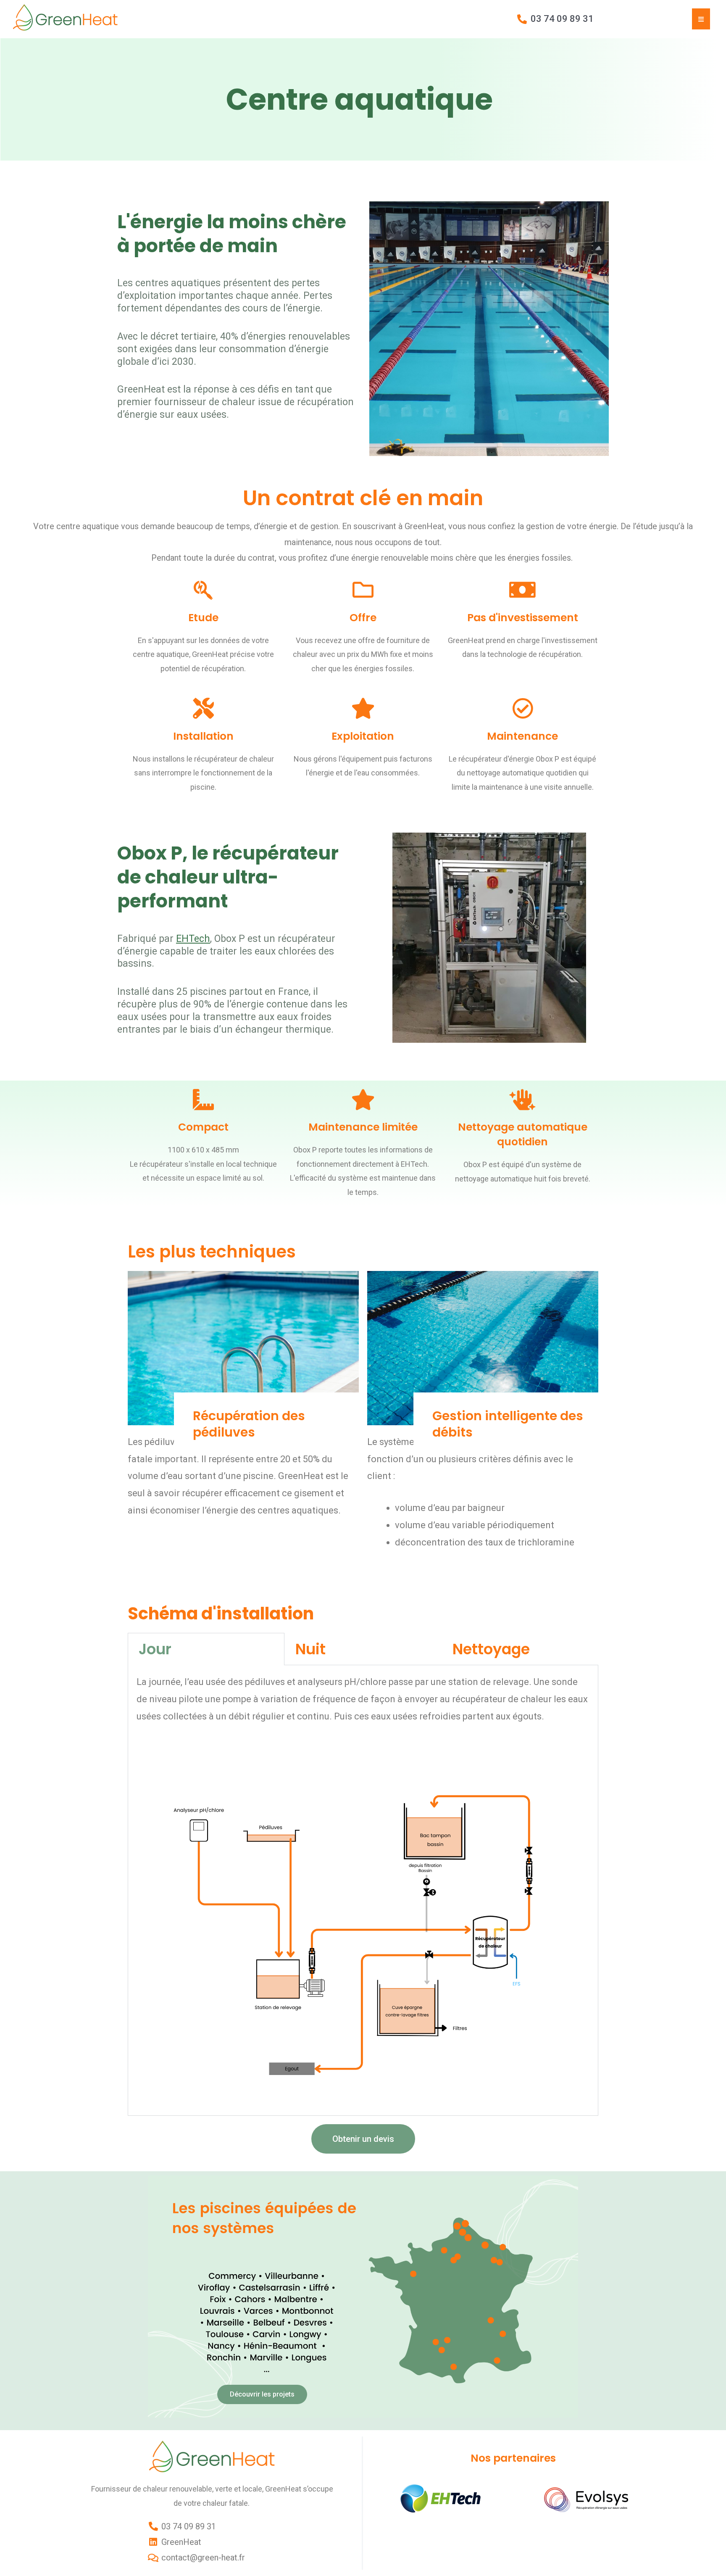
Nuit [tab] (310, 1649)
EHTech (193, 939)
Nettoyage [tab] (491, 1649)
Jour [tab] (155, 1649)
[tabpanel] (363, 1890)
